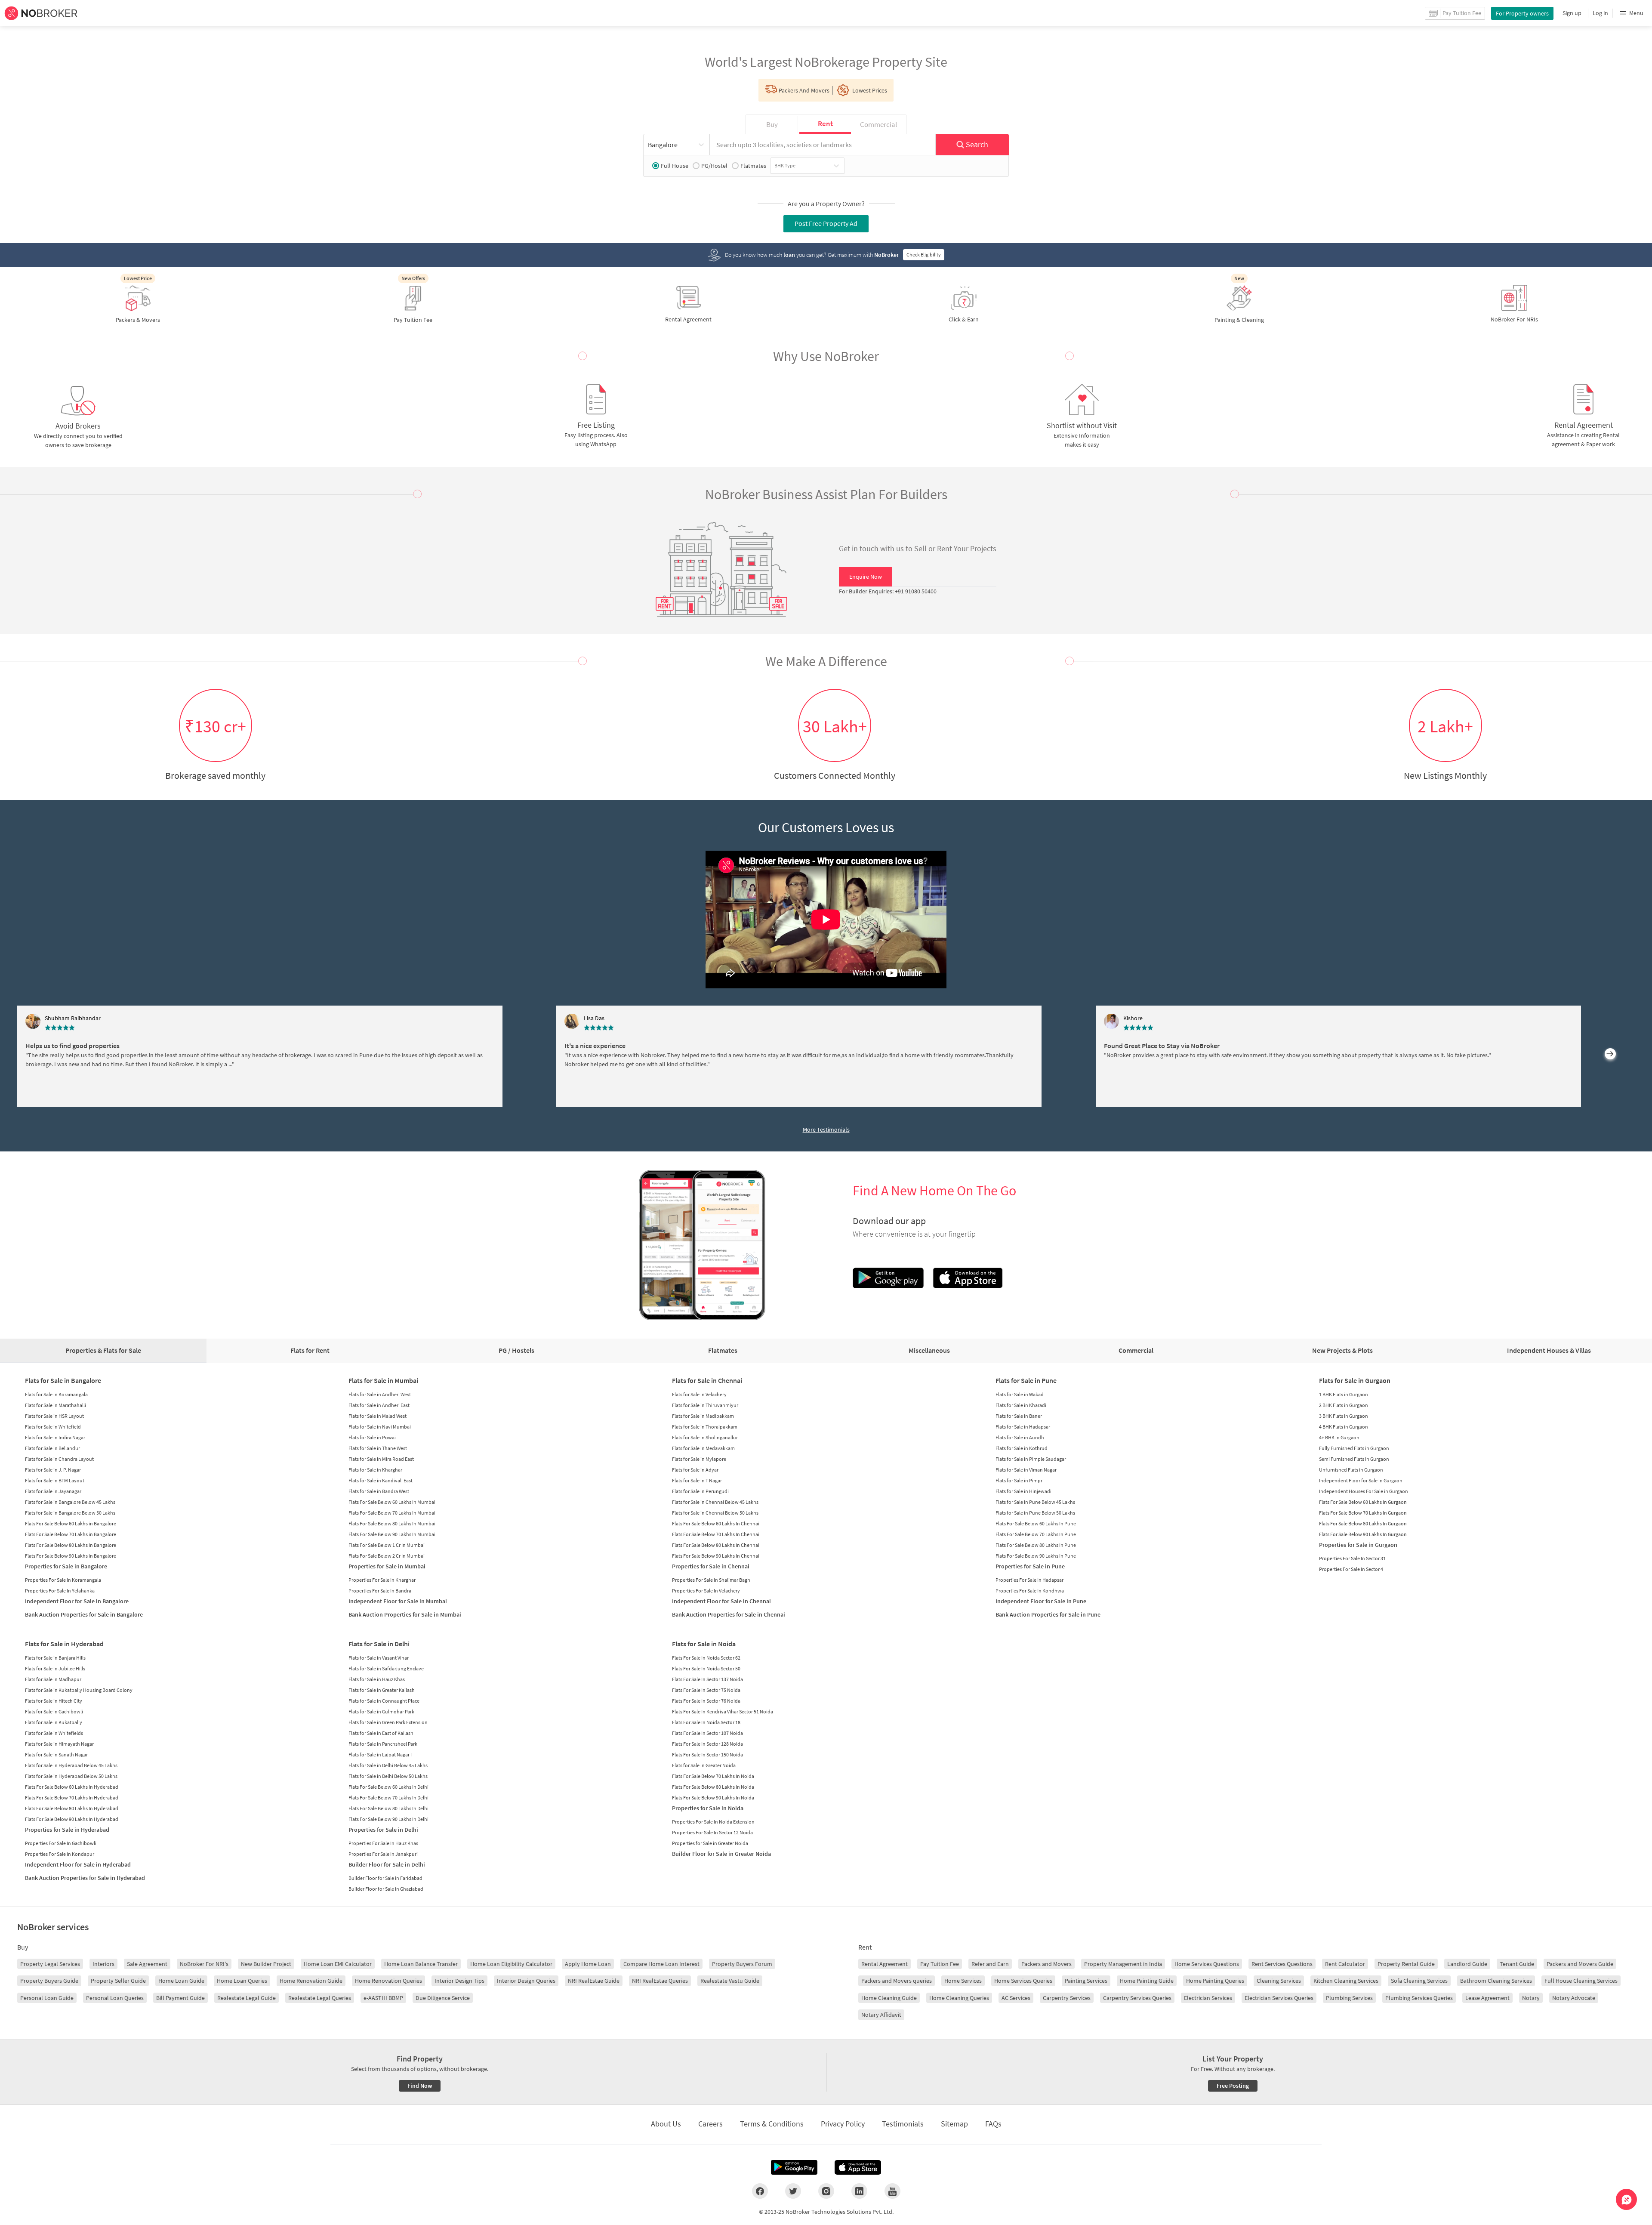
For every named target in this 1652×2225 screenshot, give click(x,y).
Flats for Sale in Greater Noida (704, 1765)
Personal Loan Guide (47, 1998)
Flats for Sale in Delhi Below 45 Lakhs (388, 1765)
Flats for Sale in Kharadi (1021, 1405)
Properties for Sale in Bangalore (66, 1566)
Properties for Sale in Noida (708, 1808)
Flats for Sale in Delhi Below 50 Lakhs (388, 1776)
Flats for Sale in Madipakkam (703, 1416)
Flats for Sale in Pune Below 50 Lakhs (1035, 1513)
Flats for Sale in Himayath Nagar (59, 1744)
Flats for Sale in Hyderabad (64, 1644)
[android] (794, 2167)
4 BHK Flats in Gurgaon (1344, 1427)
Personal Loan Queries (115, 1998)
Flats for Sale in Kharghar (375, 1470)
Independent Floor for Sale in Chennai (721, 1601)
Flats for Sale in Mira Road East (381, 1459)
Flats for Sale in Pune (1026, 1380)
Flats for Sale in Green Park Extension (388, 1722)
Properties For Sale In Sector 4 (1351, 1569)
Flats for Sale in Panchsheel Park (383, 1744)
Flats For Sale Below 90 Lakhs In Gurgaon (1363, 1534)
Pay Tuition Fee (940, 1964)
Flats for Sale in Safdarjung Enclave (386, 1668)
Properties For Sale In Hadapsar (1029, 1580)
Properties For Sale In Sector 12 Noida (712, 1832)
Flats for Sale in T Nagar (697, 1480)
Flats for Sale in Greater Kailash (382, 1690)
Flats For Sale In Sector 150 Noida (707, 1754)
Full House (675, 166)
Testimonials (903, 2124)
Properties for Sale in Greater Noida (710, 1843)
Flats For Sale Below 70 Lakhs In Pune (1036, 1534)
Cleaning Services (1279, 1981)
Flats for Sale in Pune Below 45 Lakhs (1035, 1502)
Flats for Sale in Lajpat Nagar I (380, 1754)
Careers (710, 2124)
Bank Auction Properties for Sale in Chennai (729, 1614)
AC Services (1016, 1998)
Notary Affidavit (881, 2015)
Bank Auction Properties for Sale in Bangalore (84, 1614)
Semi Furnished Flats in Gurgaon (1354, 1459)
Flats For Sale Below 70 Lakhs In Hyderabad (72, 1798)
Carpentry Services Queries (1137, 1998)
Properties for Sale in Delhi (383, 1830)
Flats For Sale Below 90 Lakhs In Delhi (388, 1819)
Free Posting (1233, 2086)
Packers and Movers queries (897, 1981)
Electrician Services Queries (1279, 1998)
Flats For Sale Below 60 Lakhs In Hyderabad (72, 1787)
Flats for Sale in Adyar (695, 1470)
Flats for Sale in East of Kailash (381, 1733)
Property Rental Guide (1406, 1964)
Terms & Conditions (772, 2124)
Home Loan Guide (181, 1981)
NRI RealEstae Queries (660, 1981)
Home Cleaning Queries (959, 1998)
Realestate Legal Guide (247, 1998)
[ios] (858, 2167)
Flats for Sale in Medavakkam (703, 1448)
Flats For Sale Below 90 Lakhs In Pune (1036, 1556)
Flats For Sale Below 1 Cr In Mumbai (387, 1545)
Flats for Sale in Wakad (1020, 1394)
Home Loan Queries (242, 1981)
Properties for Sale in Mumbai (387, 1566)
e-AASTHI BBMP (383, 1998)
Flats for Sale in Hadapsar (1023, 1427)
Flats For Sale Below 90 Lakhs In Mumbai (392, 1534)
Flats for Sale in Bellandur (52, 1448)
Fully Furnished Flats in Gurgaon (1354, 1448)
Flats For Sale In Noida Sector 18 (706, 1722)
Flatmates (753, 166)
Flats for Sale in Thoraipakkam (705, 1427)
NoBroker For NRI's (204, 1964)
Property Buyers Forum (742, 1964)
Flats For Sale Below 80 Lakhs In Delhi (388, 1808)
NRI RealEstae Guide (594, 1981)
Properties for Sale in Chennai (711, 1566)
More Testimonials (826, 1129)
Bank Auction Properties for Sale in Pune (1048, 1614)
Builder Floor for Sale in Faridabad (385, 1878)
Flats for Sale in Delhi (379, 1644)
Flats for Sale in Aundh (1020, 1437)
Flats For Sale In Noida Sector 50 (706, 1668)
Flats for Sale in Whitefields (54, 1733)
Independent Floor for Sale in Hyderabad (78, 1864)
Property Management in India (1123, 1964)
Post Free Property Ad (826, 223)
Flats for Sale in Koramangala (56, 1394)
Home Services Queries (1023, 1981)
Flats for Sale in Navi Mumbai (380, 1427)
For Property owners (1522, 13)
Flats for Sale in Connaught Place (384, 1701)
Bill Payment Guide (180, 1998)
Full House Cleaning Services (1581, 1981)
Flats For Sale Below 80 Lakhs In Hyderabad (72, 1808)
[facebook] (760, 2191)
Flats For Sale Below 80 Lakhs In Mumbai (392, 1523)
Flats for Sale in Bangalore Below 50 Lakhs (70, 1513)
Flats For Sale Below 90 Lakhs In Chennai (716, 1556)
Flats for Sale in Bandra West (379, 1491)
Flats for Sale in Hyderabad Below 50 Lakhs (71, 1776)
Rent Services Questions (1282, 1964)
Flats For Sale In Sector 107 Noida (707, 1733)
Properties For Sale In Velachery (706, 1591)
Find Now (420, 2086)
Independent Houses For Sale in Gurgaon (1364, 1491)
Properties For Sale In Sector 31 (1352, 1558)
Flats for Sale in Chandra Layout (59, 1459)
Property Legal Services (50, 1964)
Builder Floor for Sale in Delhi (387, 1864)
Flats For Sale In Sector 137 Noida (707, 1679)
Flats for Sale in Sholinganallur (705, 1437)
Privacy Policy (843, 2124)
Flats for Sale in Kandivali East (381, 1480)
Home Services (963, 1981)
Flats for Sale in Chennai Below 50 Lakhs (715, 1513)
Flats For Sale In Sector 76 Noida (706, 1701)
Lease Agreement (1487, 1998)
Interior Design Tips (459, 1981)
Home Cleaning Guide (889, 1998)
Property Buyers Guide (49, 1981)
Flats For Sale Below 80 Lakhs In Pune (1036, 1545)
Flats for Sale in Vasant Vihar (379, 1658)
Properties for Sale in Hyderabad (67, 1830)
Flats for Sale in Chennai (707, 1380)
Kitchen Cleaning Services (1346, 1981)
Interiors (103, 1964)
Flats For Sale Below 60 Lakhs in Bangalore (71, 1523)
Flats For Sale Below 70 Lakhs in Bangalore (71, 1534)
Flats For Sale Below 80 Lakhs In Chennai (716, 1545)
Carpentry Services (1067, 1998)
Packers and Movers (1046, 1964)
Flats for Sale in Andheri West (380, 1394)
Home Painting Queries (1215, 1981)
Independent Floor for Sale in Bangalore (77, 1601)
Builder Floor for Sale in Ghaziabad (386, 1889)
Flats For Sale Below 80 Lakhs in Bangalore (71, 1545)
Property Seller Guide (118, 1981)
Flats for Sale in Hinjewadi (1023, 1491)
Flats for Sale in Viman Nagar (1026, 1470)
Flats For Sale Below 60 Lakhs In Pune (1036, 1523)
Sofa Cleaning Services (1419, 1981)
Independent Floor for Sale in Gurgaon (1361, 1480)
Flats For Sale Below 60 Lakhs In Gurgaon (1363, 1502)
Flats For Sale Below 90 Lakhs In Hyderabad (72, 1819)
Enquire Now (866, 577)
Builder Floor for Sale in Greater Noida (721, 1854)
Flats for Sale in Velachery (699, 1394)
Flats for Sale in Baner (1019, 1416)
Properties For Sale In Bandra (380, 1591)
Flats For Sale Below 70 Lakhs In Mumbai (392, 1513)
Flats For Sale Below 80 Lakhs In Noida (713, 1787)
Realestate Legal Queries (320, 1998)
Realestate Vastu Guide (730, 1981)
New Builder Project (266, 1964)
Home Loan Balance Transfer (421, 1964)
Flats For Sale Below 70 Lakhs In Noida (713, 1776)
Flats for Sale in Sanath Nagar (56, 1754)
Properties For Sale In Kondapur (60, 1854)
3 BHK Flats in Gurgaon (1344, 1416)
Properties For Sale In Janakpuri (383, 1854)
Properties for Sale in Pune (1030, 1566)
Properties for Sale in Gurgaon (1358, 1545)
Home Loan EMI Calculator (338, 1964)
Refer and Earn (990, 1964)
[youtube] (892, 2191)
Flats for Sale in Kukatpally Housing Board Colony (79, 1690)
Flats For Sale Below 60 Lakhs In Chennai (716, 1523)
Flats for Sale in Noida (704, 1644)
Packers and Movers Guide (1580, 1964)
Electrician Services (1208, 1998)
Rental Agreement (885, 1964)
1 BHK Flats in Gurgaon (1344, 1394)
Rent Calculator (1345, 1964)
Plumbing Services (1349, 1998)
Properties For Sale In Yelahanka (60, 1591)
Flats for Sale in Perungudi (700, 1491)
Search (977, 144)
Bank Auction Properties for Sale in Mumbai (405, 1614)
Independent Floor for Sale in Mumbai (398, 1601)
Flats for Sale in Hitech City (54, 1701)
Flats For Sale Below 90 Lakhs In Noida (713, 1798)
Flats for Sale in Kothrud (1022, 1448)
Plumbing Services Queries (1419, 1998)
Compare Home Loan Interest (661, 1964)
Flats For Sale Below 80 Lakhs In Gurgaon (1363, 1523)
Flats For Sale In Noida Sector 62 (706, 1658)
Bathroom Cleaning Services (1496, 1981)
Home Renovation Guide (311, 1981)
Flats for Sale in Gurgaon (1355, 1380)
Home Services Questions (1207, 1964)
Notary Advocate (1574, 1998)
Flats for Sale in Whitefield (53, 1427)
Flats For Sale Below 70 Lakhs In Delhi (388, 1798)
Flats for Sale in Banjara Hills (55, 1658)
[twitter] (793, 2191)
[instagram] (826, 2191)
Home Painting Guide (1147, 1981)
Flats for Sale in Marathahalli (55, 1405)
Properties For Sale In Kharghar (382, 1580)
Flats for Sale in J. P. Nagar (53, 1470)
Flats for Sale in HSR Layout (54, 1416)
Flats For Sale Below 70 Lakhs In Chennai (716, 1534)
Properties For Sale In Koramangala (63, 1580)
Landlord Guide (1467, 1964)
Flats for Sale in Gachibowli (54, 1711)
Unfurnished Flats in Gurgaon (1351, 1470)
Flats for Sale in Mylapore (699, 1459)
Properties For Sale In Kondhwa (1030, 1591)
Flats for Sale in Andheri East (379, 1405)
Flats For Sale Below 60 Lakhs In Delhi (388, 1787)
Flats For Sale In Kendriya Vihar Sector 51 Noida (723, 1711)
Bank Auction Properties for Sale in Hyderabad (85, 1878)
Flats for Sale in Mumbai (383, 1380)
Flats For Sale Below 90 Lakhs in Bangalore (71, 1556)
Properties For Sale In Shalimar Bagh (711, 1580)
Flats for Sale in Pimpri (1020, 1480)
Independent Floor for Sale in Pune (1041, 1601)
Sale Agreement (147, 1964)
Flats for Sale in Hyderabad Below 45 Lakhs (71, 1765)
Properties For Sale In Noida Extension (713, 1822)
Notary (1531, 1998)
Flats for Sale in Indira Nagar (55, 1437)
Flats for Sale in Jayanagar (53, 1491)
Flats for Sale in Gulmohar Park (381, 1711)
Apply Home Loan (588, 1964)
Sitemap (954, 2124)
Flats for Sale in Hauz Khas (377, 1679)
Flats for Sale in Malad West (378, 1416)
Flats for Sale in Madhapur (53, 1679)
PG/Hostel (714, 166)
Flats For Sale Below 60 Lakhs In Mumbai (392, 1502)
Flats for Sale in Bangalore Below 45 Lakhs (70, 1502)
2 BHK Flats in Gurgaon (1344, 1405)
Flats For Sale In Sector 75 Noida (706, 1690)
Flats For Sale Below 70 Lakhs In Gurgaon (1363, 1513)
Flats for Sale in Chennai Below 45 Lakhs (715, 1502)
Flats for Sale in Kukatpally (54, 1722)
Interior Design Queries (526, 1981)
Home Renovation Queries (388, 1981)
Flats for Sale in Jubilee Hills (55, 1668)
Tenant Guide (1517, 1964)
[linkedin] (859, 2191)
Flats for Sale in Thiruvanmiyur (705, 1405)
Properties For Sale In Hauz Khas (383, 1843)
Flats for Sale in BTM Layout (55, 1480)
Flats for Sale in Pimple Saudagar (1031, 1459)
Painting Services (1086, 1981)
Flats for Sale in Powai (372, 1437)
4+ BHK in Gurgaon (1339, 1437)
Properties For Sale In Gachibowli (61, 1843)
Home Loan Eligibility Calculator (511, 1964)
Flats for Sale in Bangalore (63, 1380)
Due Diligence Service (443, 1998)
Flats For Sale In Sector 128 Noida (707, 1744)
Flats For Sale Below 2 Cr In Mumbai (387, 1556)
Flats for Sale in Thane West (378, 1448)
